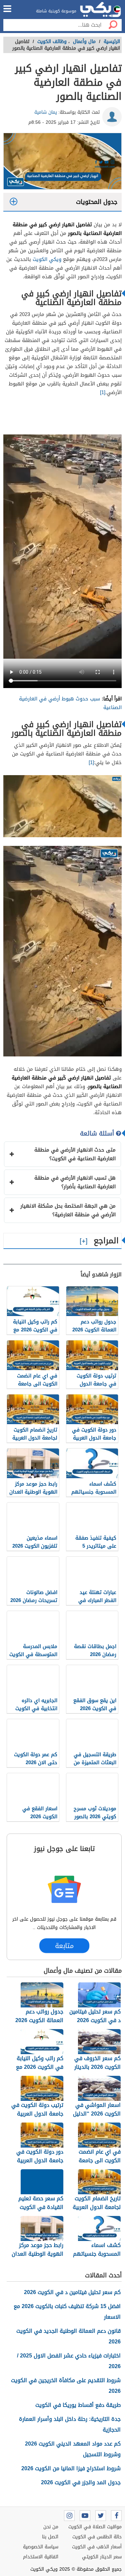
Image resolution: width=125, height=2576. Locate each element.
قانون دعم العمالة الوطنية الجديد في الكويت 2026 (68, 2336)
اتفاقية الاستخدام (41, 2557)
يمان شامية (46, 112)
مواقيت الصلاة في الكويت (95, 2527)
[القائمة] (7, 9)
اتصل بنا (50, 2537)
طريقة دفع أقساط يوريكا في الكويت (78, 2405)
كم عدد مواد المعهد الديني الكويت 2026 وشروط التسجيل (73, 2449)
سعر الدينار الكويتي (102, 2557)
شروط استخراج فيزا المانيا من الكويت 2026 (71, 2468)
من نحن (51, 2527)
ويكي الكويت (47, 259)
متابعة (64, 1946)
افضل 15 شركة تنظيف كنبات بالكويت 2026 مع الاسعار (67, 2312)
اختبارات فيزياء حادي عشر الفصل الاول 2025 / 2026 (69, 2361)
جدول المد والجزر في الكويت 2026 (81, 2482)
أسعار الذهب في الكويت (97, 2547)
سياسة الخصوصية (41, 2547)
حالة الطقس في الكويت (97, 2537)
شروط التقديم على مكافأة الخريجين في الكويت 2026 (66, 2386)
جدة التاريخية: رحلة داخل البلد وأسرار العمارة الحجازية (70, 2424)
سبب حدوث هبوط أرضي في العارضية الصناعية (70, 703)
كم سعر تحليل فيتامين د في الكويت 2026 (72, 2292)
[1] (103, 392)
